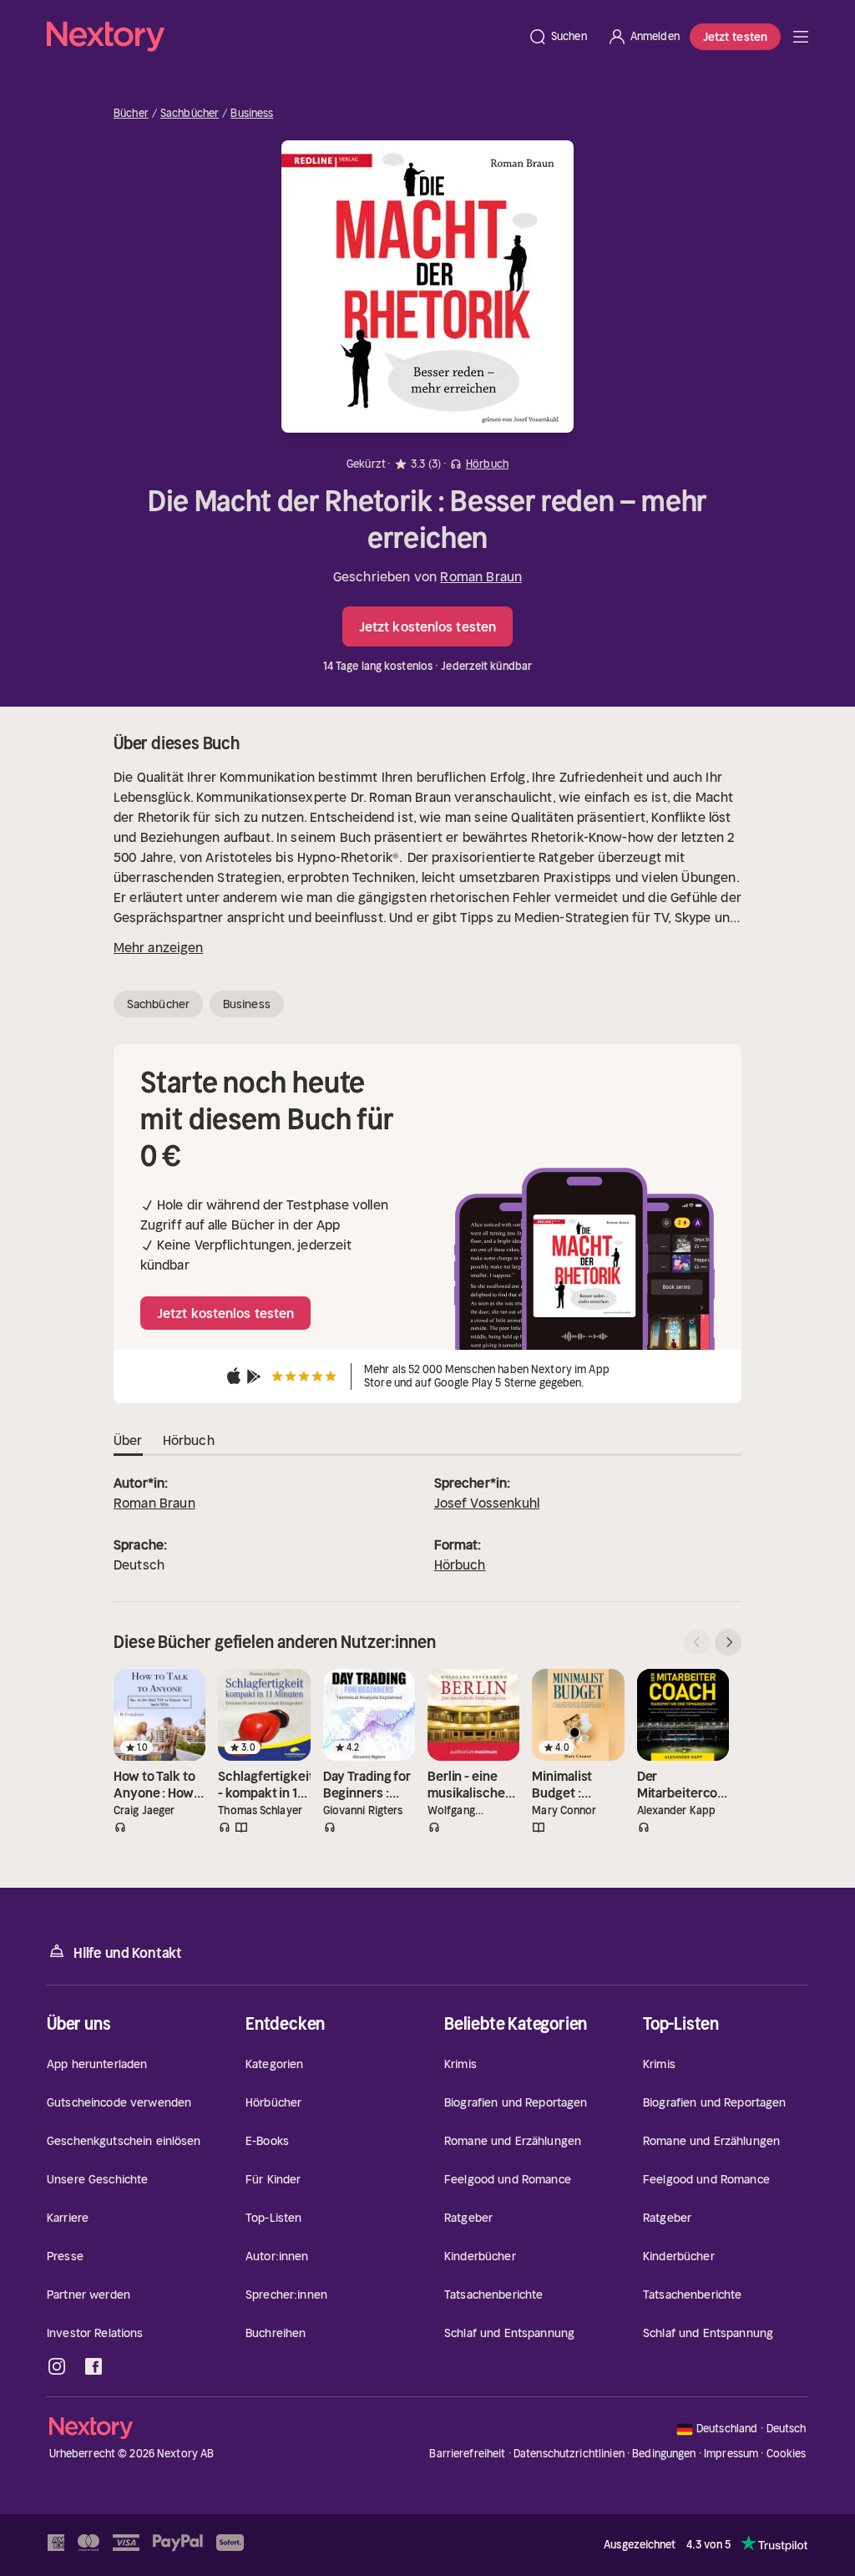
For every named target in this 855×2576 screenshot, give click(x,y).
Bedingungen (664, 2454)
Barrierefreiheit (467, 2454)
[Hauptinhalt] (801, 37)
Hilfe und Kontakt (128, 1953)
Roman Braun (481, 576)
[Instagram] (57, 2366)
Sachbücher (190, 114)
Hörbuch (460, 1564)
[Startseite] (282, 37)
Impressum (731, 2454)
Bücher (131, 114)
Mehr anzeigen (158, 947)
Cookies (787, 2454)
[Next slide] (728, 1642)
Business (252, 114)
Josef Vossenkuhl (487, 1503)
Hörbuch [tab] (189, 1440)
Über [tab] (128, 1440)
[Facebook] (94, 2366)
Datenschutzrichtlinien (569, 2454)
